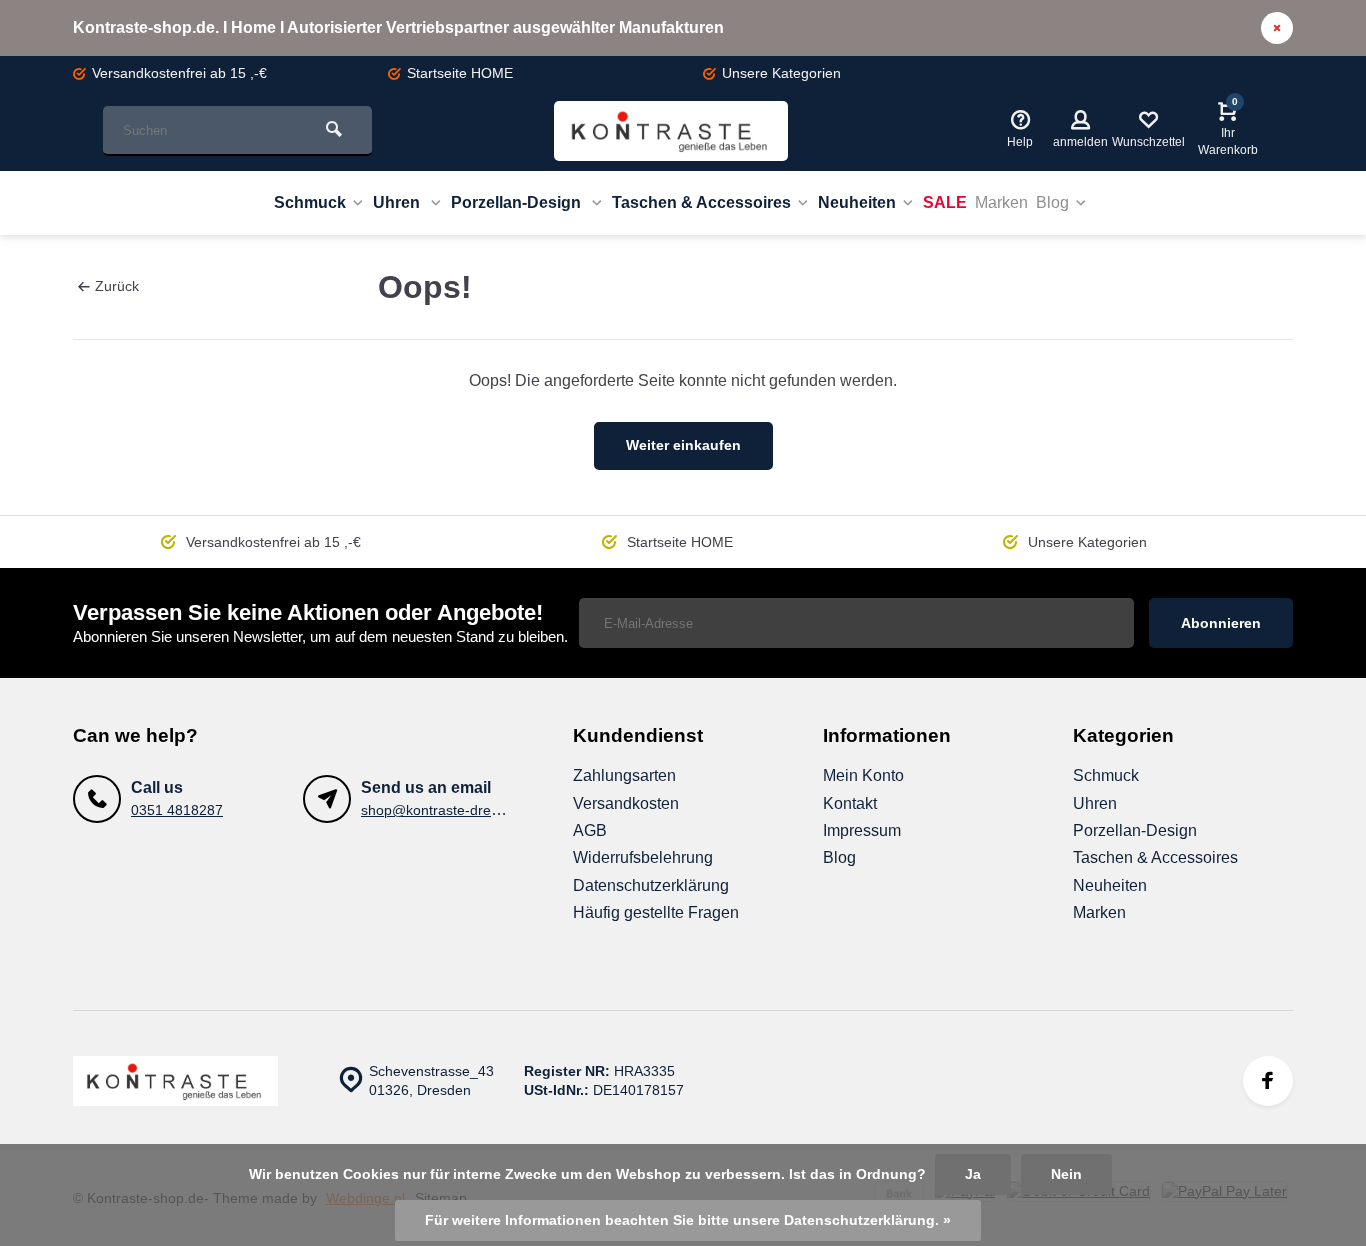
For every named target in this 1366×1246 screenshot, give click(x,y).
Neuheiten (857, 202)
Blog (1052, 202)
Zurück (117, 286)
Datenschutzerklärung (651, 885)
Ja (973, 1174)
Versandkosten (626, 803)
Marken (1001, 202)
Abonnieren (1221, 623)
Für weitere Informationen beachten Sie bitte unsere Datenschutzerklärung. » (688, 1220)
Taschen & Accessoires (701, 202)
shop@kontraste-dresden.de (451, 810)
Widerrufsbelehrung (643, 857)
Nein (1066, 1174)
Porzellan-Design (518, 202)
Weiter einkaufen (683, 445)
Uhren (398, 202)
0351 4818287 (177, 810)
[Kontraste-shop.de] (671, 131)
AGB (590, 830)
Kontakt (850, 803)
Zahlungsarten (624, 775)
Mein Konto (863, 775)
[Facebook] (1268, 1081)
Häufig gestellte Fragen (656, 912)
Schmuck (310, 202)
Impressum (862, 830)
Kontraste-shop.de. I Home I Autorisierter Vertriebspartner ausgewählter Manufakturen (398, 27)
